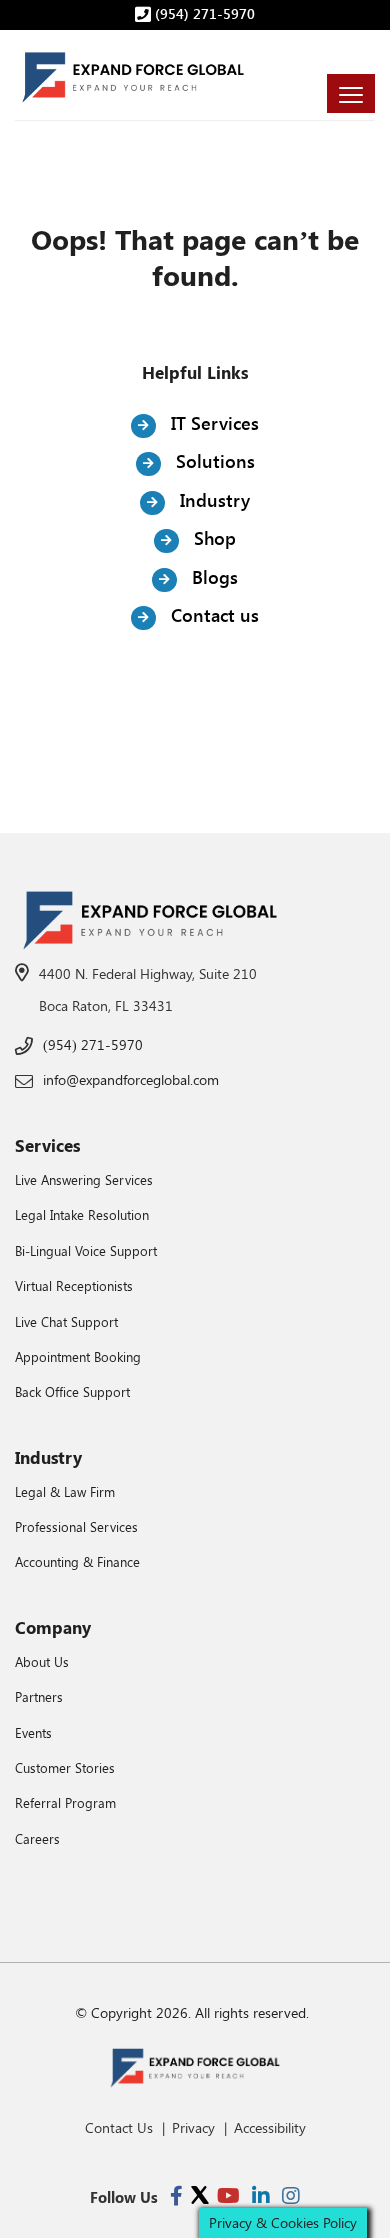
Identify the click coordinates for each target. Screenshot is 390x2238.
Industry (212, 500)
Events (33, 1732)
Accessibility (270, 2127)
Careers (37, 1838)
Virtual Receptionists (74, 1285)
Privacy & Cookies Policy (283, 2222)
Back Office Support (72, 1391)
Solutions (213, 461)
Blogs (212, 577)
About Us (42, 1661)
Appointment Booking (78, 1356)
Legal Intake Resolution (82, 1214)
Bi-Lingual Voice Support (86, 1250)
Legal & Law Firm (65, 1491)
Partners (39, 1696)
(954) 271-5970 (203, 13)
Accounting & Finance (77, 1561)
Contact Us (119, 2127)
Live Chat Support (66, 1321)
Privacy (193, 2127)
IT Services (212, 423)
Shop (212, 538)
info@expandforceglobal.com (131, 1079)
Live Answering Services (84, 1179)
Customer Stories (65, 1767)
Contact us (212, 615)
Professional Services (76, 1526)
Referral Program (65, 1802)
